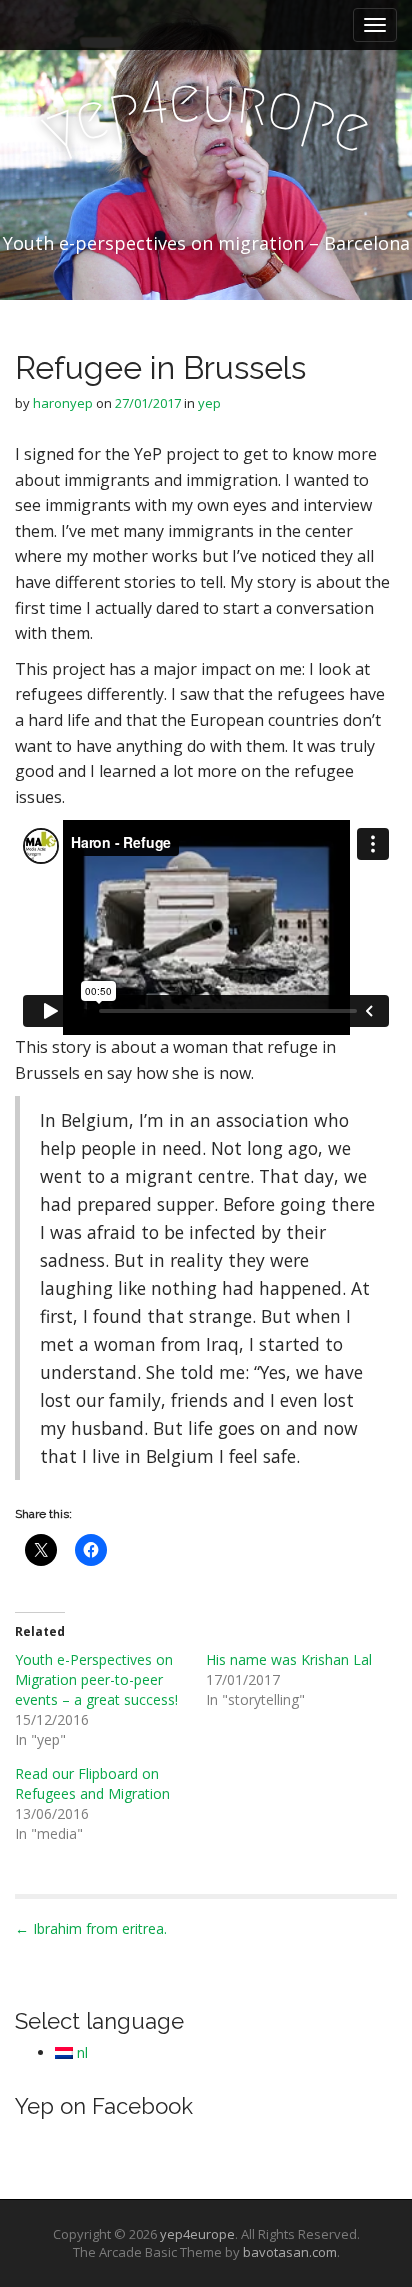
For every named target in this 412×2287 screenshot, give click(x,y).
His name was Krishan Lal (289, 1659)
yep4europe (197, 2234)
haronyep (63, 403)
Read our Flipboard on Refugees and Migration (92, 1783)
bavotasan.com (290, 2252)
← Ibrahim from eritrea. (91, 1928)
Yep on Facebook (104, 2106)
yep (209, 403)
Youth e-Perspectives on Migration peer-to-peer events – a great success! (96, 1679)
